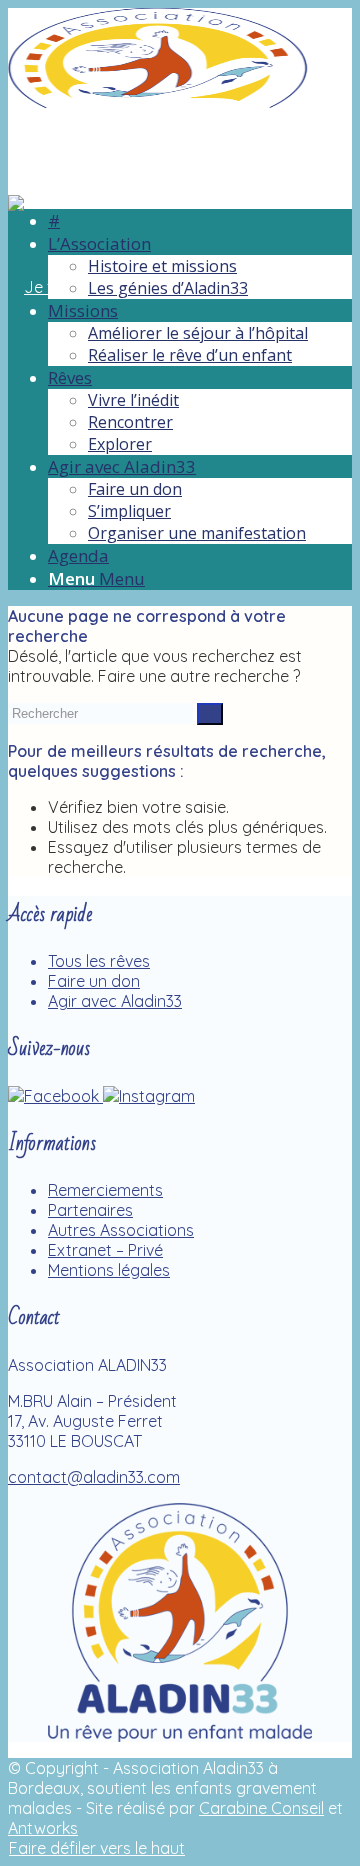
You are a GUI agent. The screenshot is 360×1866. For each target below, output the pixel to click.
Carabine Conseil (261, 1808)
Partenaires (90, 1210)
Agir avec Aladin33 (115, 1001)
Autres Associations (121, 1230)
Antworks (43, 1828)
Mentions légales (109, 1270)
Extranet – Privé (105, 1250)
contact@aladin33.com (94, 1477)
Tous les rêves (99, 961)
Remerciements (105, 1190)
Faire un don (94, 981)
